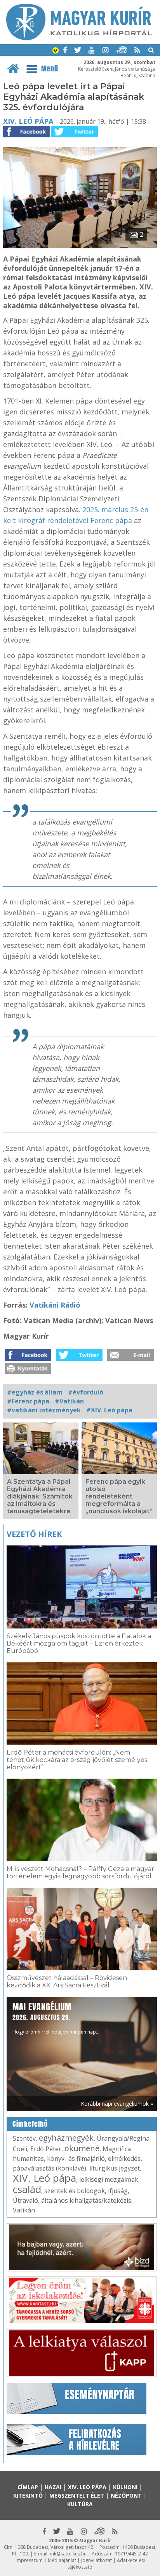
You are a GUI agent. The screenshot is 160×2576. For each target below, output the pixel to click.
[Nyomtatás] (28, 1372)
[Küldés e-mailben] (130, 1358)
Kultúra (80, 2504)
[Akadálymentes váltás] (56, 51)
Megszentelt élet (77, 2495)
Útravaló (25, 2200)
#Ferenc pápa (28, 1401)
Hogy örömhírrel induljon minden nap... (56, 2018)
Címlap (28, 2487)
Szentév (24, 2138)
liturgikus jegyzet (115, 2168)
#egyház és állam (35, 1392)
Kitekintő (28, 2495)
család (27, 2189)
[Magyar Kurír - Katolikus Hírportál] (79, 38)
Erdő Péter (46, 2149)
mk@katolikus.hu (68, 2554)
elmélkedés (124, 2159)
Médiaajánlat (62, 2560)
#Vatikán (69, 1401)
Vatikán (24, 2210)
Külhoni (125, 2487)
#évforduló (86, 1392)
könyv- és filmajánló (76, 2159)
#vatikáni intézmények (44, 1410)
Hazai (53, 2487)
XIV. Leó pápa (28, 121)
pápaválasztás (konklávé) (50, 2168)
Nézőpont (126, 2495)
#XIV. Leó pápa (109, 1410)
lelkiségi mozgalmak (109, 2179)
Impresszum (29, 2560)
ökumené (82, 2148)
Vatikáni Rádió (55, 1305)
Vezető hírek (34, 1534)
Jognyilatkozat (97, 2560)
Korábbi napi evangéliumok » (117, 2104)
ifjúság (118, 2191)
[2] (80, 246)
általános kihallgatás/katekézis (86, 2200)
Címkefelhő (30, 2124)
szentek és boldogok (75, 2191)
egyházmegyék (66, 2138)
